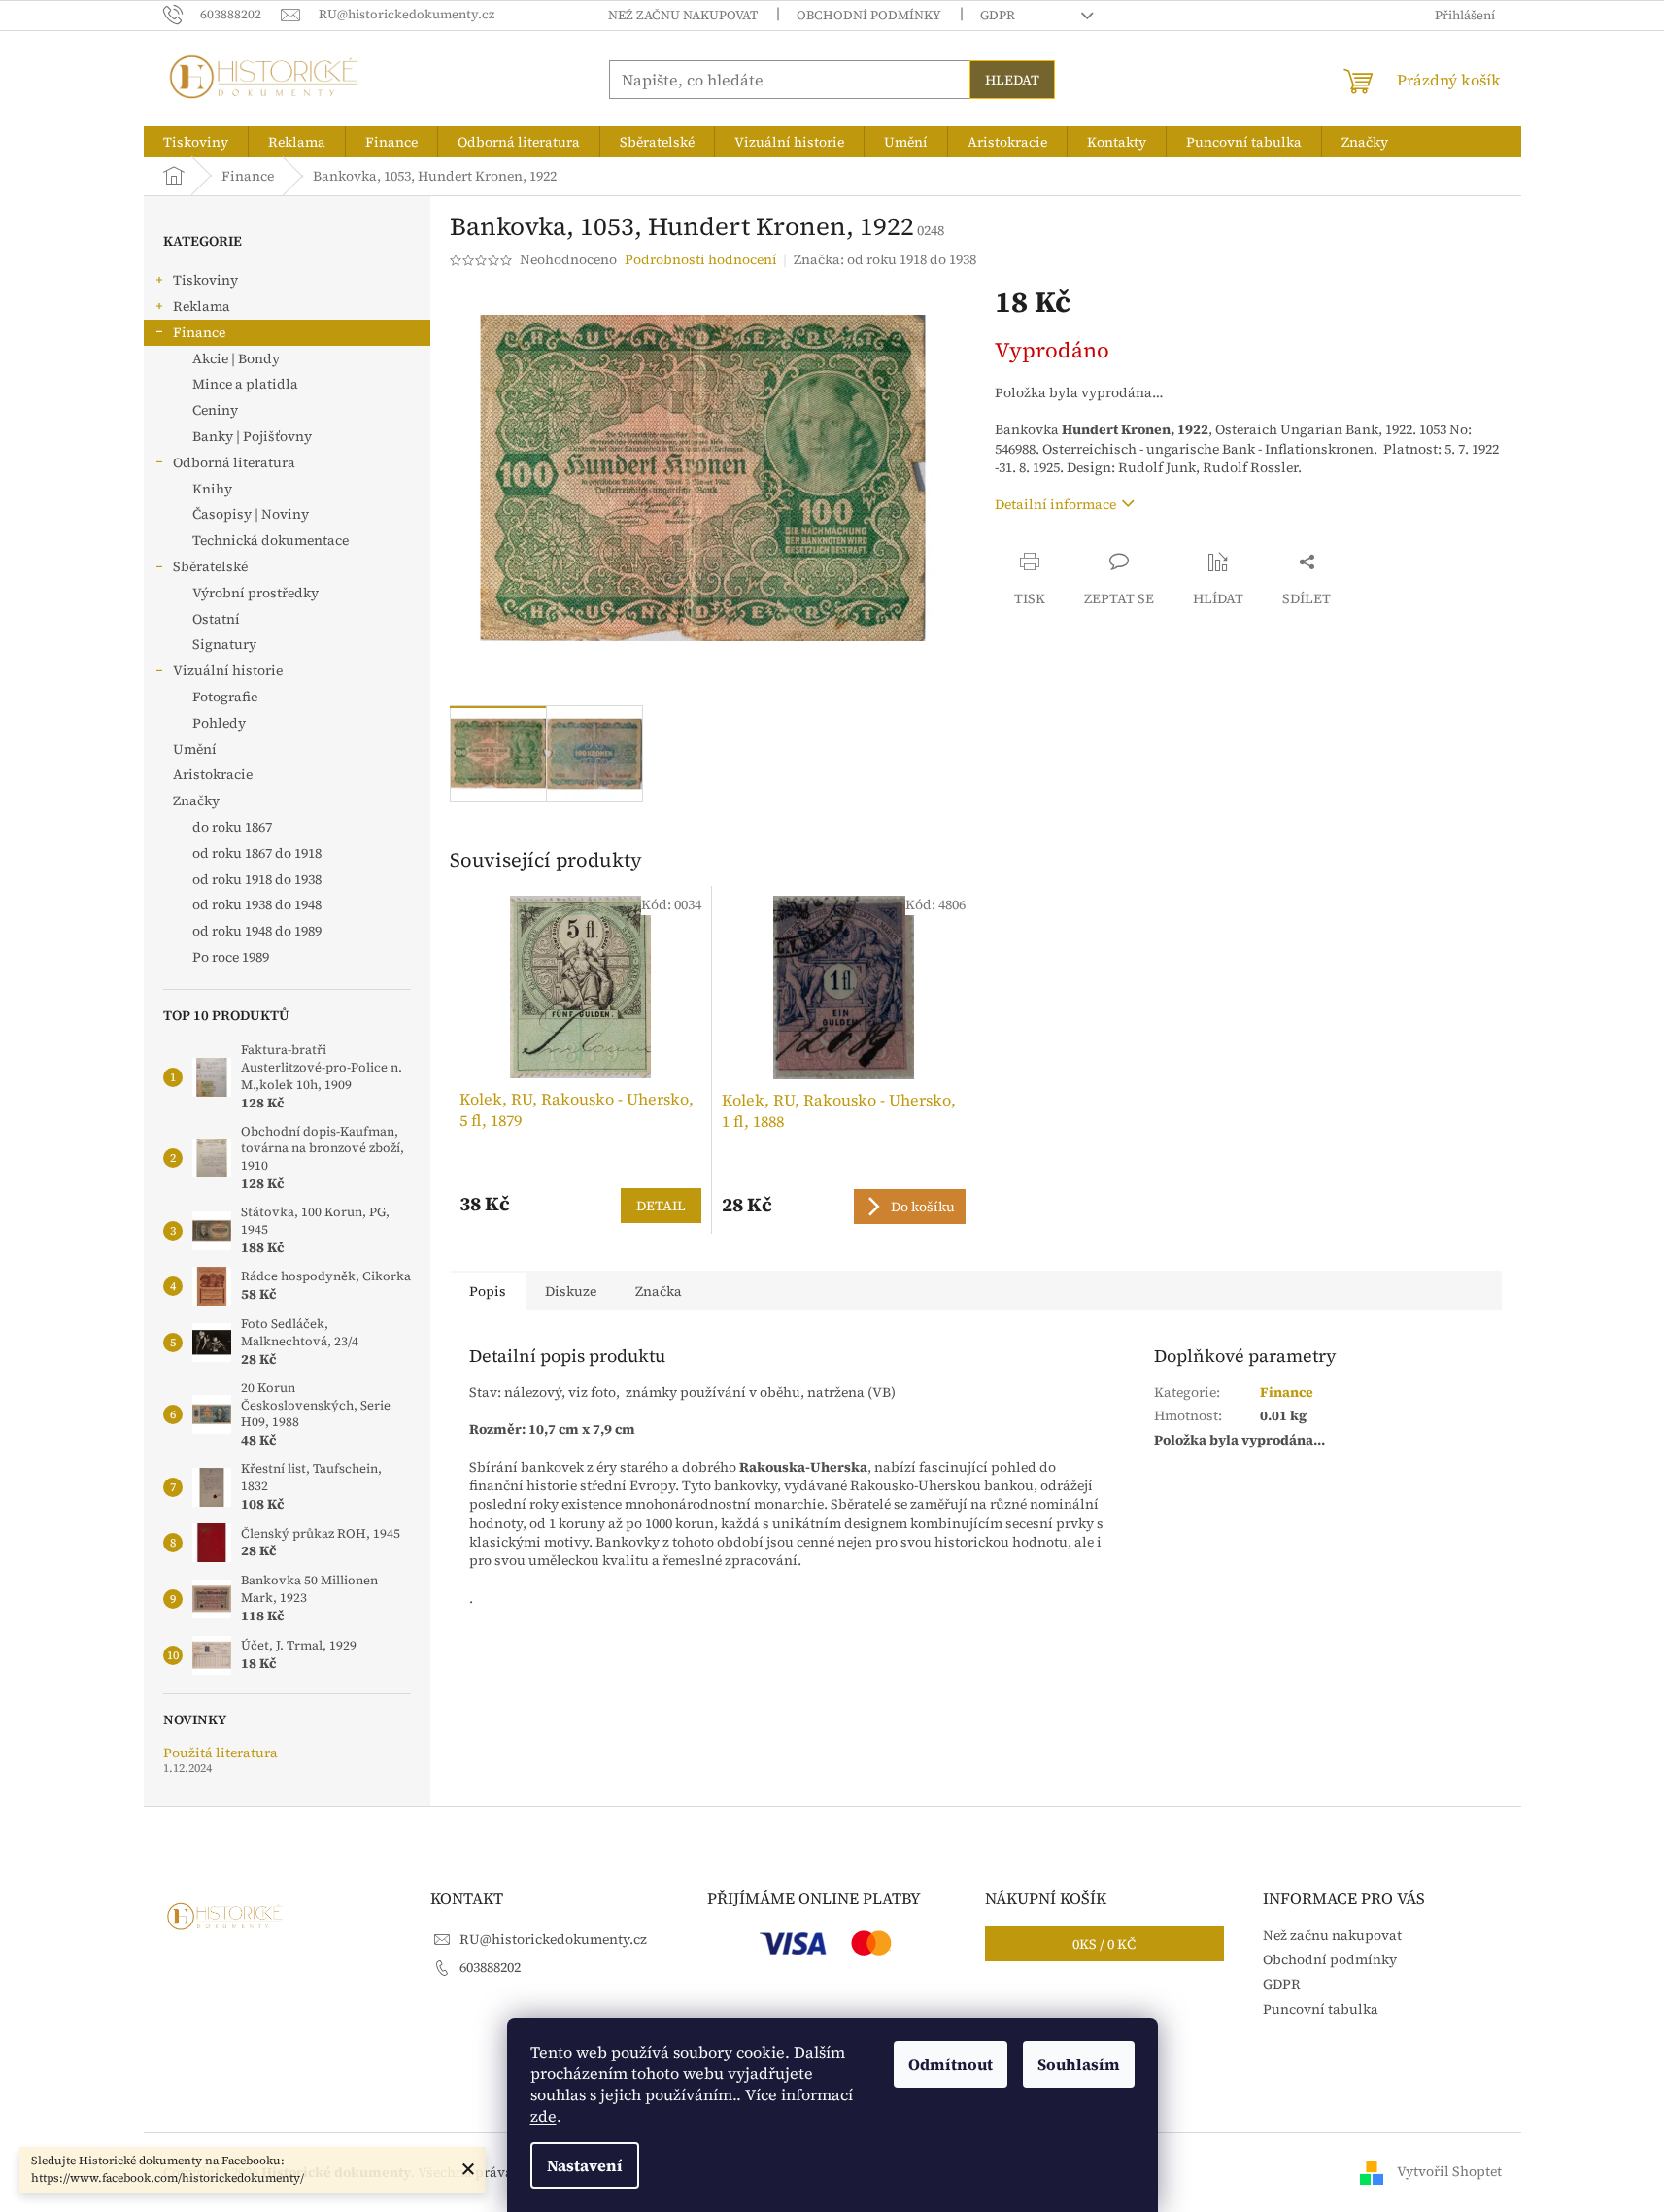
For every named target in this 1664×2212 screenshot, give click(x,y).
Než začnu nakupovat (683, 15)
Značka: (885, 259)
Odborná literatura (234, 462)
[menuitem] (196, 142)
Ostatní (216, 619)
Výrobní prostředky (255, 593)
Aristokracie (213, 774)
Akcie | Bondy (236, 358)
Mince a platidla (245, 384)
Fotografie (225, 697)
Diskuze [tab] (571, 1291)
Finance (199, 332)
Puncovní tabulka (1321, 2009)
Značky (196, 800)
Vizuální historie (228, 670)
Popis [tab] (488, 1291)
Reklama (202, 306)
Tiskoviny (205, 280)
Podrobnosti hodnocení (701, 260)
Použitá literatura (221, 1753)
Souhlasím (1079, 2064)
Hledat (1012, 80)
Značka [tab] (659, 1291)
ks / (1104, 1944)
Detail (661, 1206)
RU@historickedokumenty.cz (553, 1939)
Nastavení (585, 2165)
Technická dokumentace (271, 540)
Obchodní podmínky (869, 15)
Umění (195, 749)
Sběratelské (210, 566)
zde (543, 2116)
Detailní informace (1055, 504)
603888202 (490, 1967)
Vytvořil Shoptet (1449, 2171)
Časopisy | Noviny (251, 514)
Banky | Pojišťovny (252, 436)
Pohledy (219, 723)
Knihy (212, 489)
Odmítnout (951, 2064)
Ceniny (215, 410)
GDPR (998, 15)
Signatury (224, 644)
